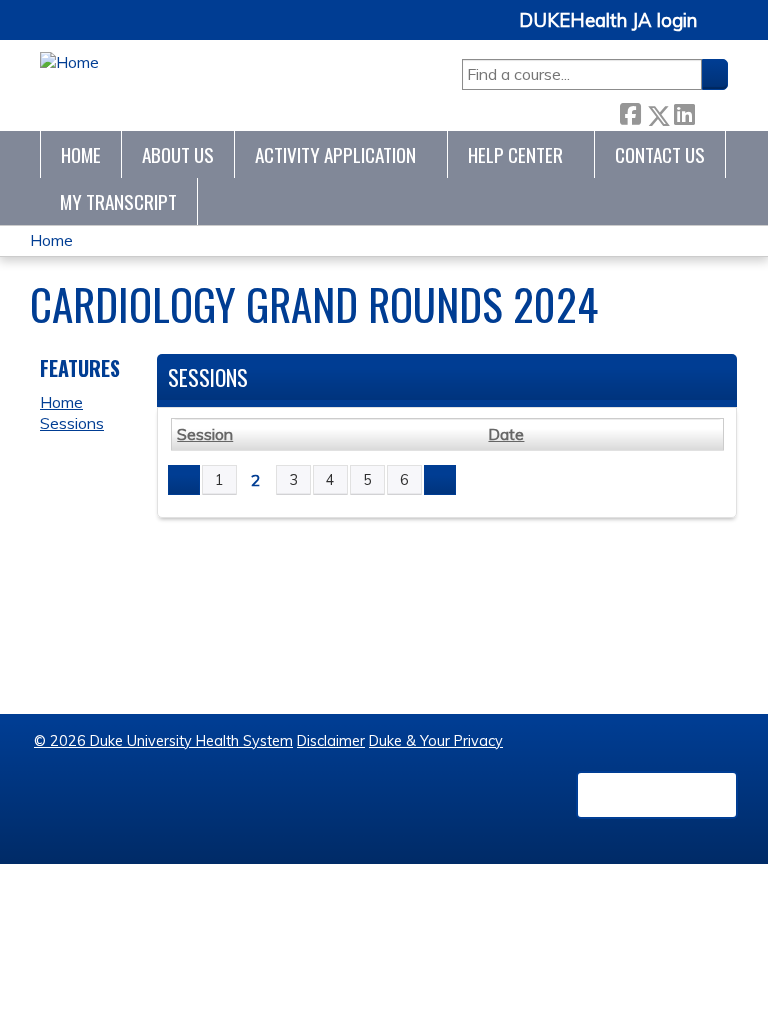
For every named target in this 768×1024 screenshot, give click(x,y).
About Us (178, 154)
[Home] (69, 62)
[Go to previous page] (184, 480)
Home (81, 154)
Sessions (72, 423)
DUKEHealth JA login (608, 21)
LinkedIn (684, 110)
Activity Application (335, 154)
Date (506, 434)
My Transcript (118, 201)
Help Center (515, 154)
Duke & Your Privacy (436, 741)
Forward (711, 110)
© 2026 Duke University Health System (163, 741)
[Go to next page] (440, 480)
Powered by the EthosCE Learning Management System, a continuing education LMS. (657, 795)
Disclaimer (331, 741)
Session (205, 434)
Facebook (630, 110)
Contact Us (660, 154)
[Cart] (720, 31)
